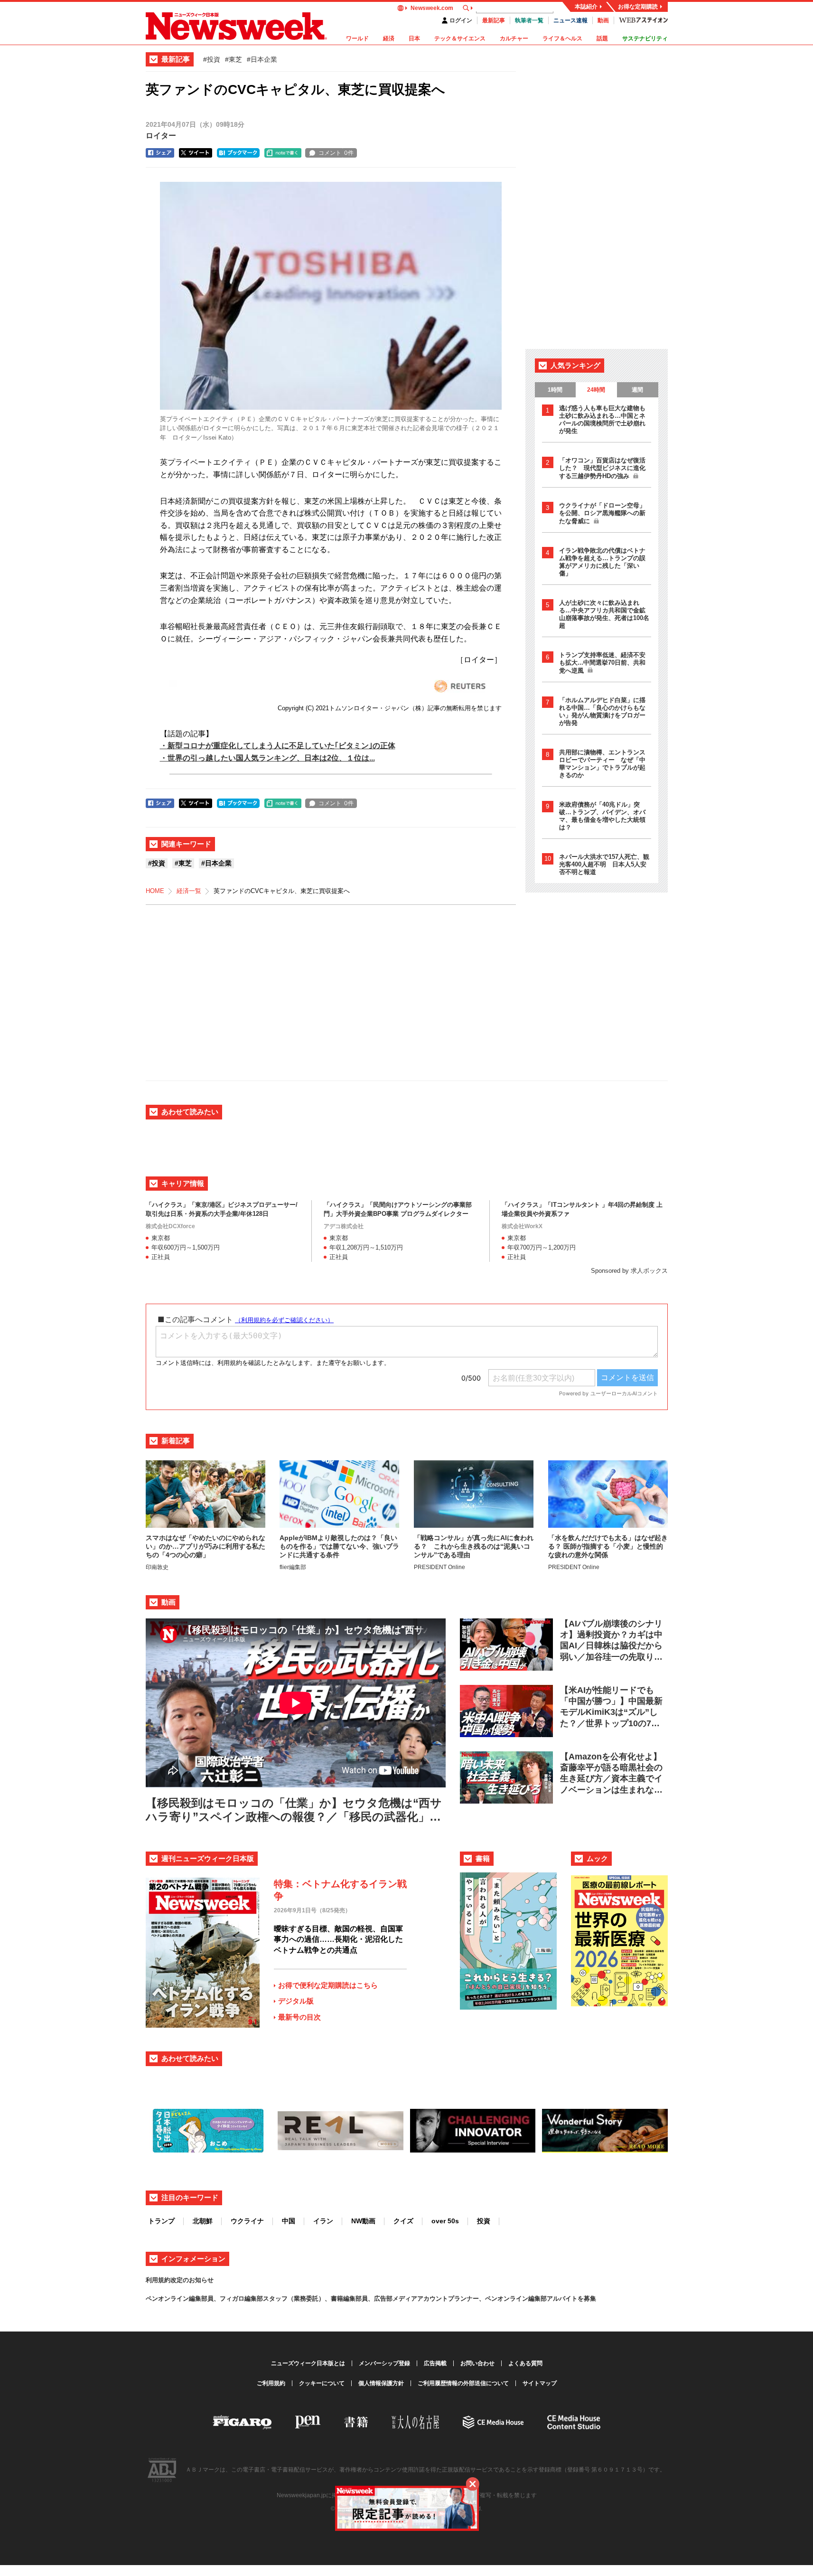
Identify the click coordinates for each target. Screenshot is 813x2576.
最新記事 (494, 20)
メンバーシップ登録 (384, 2363)
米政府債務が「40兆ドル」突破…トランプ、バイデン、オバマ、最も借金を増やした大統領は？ (602, 816)
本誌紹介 (586, 7)
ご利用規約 (271, 2383)
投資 (484, 2221)
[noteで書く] (283, 153)
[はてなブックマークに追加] (238, 153)
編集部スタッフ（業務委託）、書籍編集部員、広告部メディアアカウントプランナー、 (365, 2299)
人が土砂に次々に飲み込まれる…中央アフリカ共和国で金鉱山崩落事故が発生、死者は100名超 (604, 614)
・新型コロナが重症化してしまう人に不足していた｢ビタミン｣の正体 (278, 746)
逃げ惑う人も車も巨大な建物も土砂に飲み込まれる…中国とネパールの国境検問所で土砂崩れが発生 (602, 419)
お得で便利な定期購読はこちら (328, 1985)
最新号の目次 (299, 2017)
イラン (323, 2221)
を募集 (587, 2299)
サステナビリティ (645, 38)
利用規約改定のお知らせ (180, 2280)
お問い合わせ (477, 2363)
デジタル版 (296, 2001)
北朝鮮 (203, 2221)
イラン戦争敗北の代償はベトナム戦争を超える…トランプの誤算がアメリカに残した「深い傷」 (602, 562)
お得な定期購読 (638, 7)
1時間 (555, 390)
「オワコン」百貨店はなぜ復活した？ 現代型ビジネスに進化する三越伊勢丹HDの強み (602, 468)
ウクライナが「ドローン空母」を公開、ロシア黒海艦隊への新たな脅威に (602, 513)
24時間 (596, 390)
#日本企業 (262, 59)
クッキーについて (322, 2383)
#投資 (212, 59)
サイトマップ (540, 2383)
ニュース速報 (570, 20)
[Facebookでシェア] (160, 153)
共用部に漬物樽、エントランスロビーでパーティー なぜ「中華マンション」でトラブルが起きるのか (602, 764)
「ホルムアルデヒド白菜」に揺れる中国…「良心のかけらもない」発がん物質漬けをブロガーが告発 (602, 711)
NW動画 (363, 2221)
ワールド (357, 38)
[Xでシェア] (196, 153)
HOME (155, 891)
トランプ (161, 2221)
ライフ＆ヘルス (562, 38)
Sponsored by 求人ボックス (629, 1271)
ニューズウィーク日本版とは (308, 2363)
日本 (414, 38)
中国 (289, 2221)
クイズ (403, 2221)
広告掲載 (435, 2363)
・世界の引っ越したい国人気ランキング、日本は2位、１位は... (267, 758)
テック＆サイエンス (460, 38)
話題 (602, 38)
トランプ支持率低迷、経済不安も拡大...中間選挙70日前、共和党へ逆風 (602, 663)
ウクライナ (247, 2221)
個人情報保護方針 (381, 2383)
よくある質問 (525, 2363)
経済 (389, 38)
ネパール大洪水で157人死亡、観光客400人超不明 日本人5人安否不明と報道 (604, 864)
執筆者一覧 (529, 20)
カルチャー (514, 38)
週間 (637, 390)
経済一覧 (189, 891)
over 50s (445, 2221)
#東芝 (234, 59)
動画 (603, 20)
